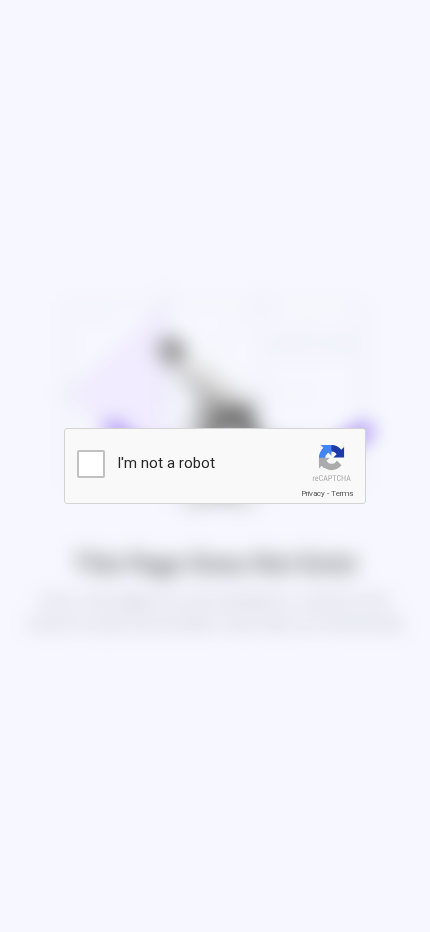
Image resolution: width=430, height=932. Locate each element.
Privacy (313, 493)
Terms (342, 493)
